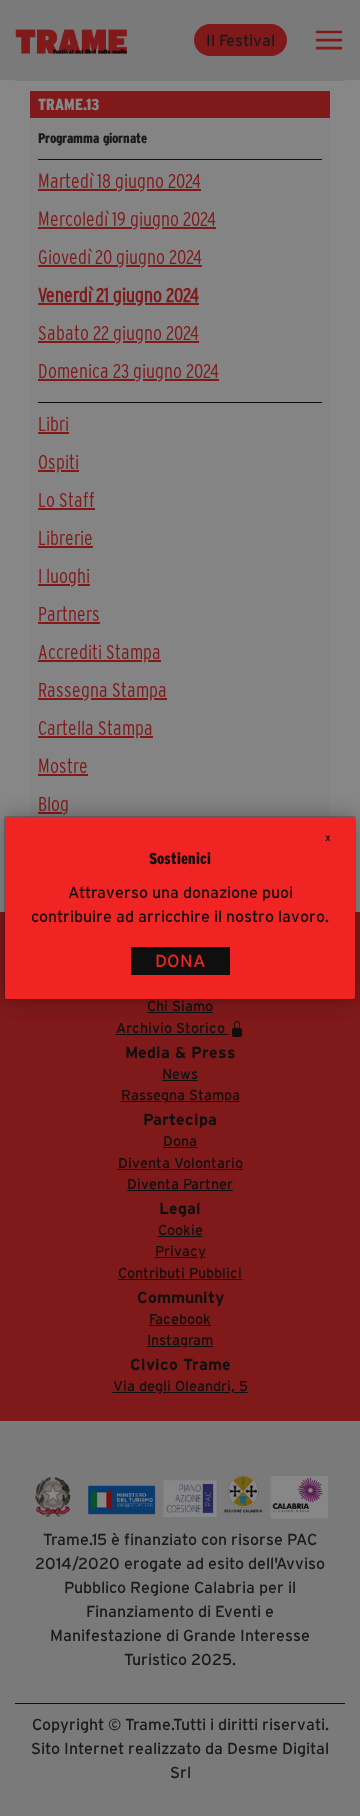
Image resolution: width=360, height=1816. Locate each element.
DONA (180, 961)
